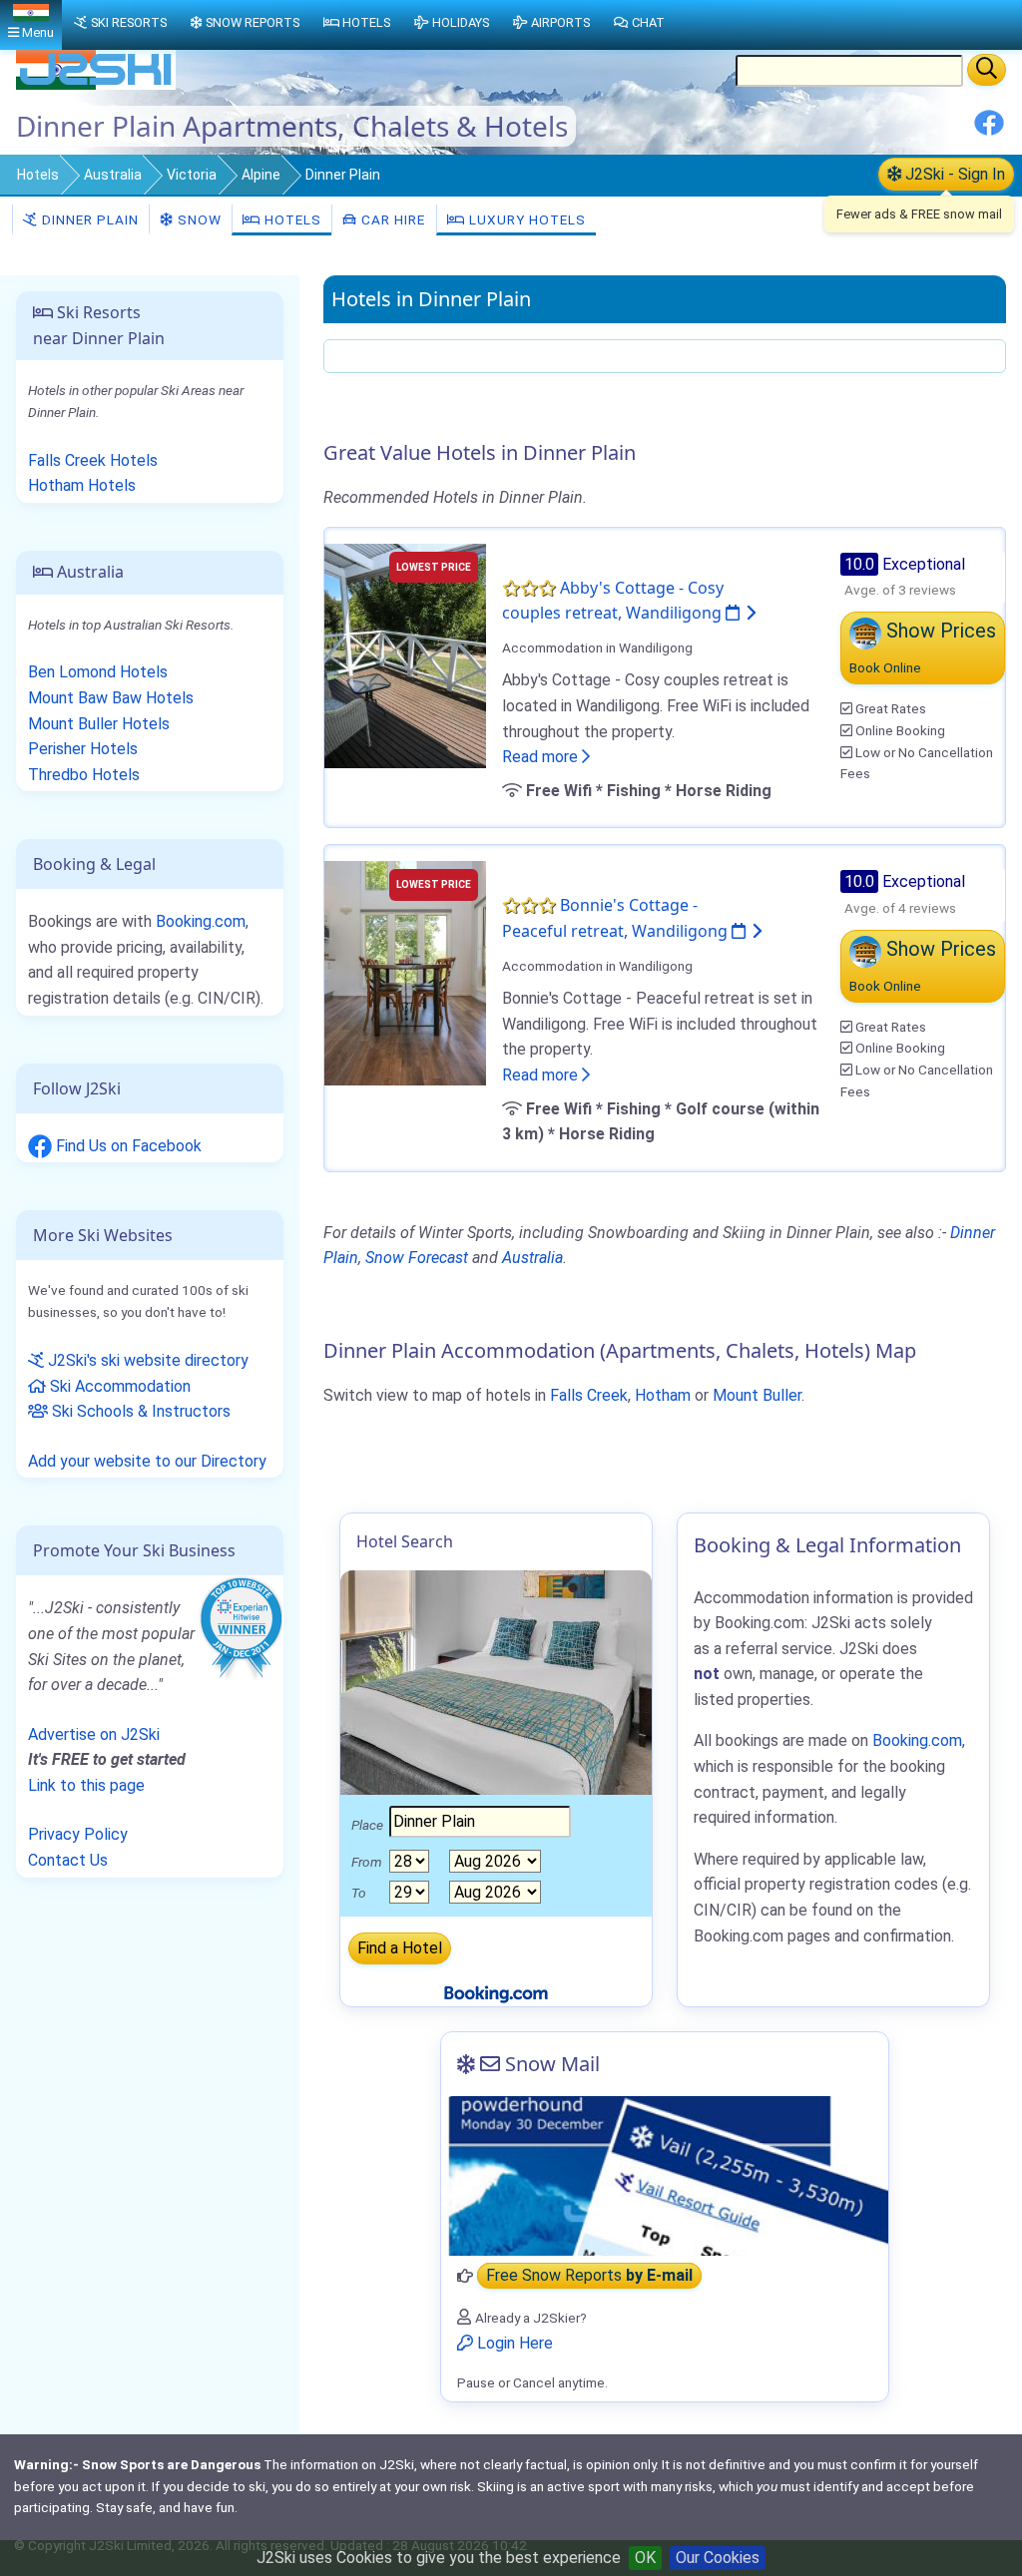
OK (645, 2558)
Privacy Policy (78, 1834)
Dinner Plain (88, 219)
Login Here (513, 2343)
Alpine (261, 175)
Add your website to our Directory (147, 1461)
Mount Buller (757, 1395)
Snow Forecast (417, 1258)
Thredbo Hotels (84, 775)
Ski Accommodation (118, 1386)
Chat (648, 22)
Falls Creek (589, 1395)
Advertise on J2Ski (94, 1734)
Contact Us (68, 1860)
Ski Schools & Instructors (139, 1411)
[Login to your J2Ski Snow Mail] (665, 2176)
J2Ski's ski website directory (146, 1360)
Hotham (663, 1395)
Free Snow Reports (589, 2276)
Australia (113, 175)
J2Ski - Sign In (953, 174)
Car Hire (391, 219)
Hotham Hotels (82, 485)
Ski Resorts (129, 22)
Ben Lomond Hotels (98, 672)
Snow (198, 219)
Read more (542, 757)
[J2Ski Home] (96, 84)
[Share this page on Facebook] (989, 130)
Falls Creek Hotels (93, 460)
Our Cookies (718, 2558)
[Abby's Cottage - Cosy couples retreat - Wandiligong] (405, 654)
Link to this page (86, 1785)
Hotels (38, 175)
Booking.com (201, 921)
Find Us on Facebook (127, 1146)
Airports (560, 22)
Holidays (461, 22)
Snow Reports (253, 22)
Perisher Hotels (83, 749)
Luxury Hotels (525, 219)
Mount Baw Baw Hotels (111, 698)
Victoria (192, 175)
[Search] (987, 70)
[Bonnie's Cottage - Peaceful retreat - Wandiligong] (405, 972)
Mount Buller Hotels (99, 724)
